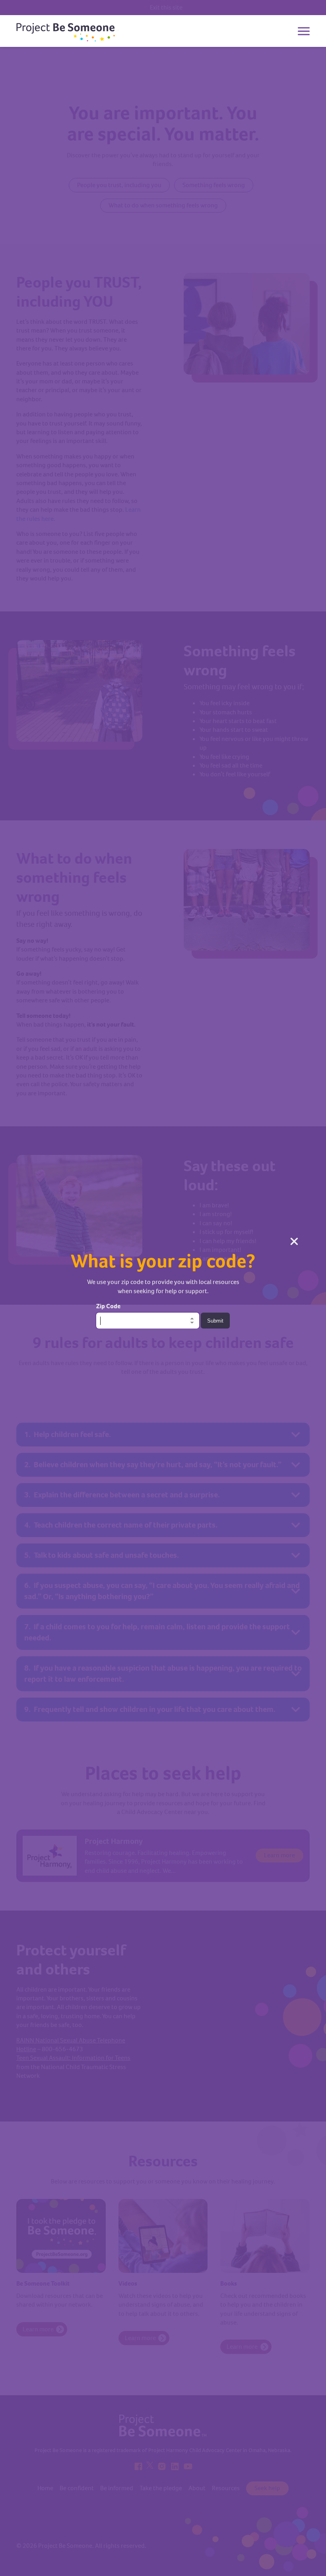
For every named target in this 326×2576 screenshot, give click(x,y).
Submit (215, 1321)
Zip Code (108, 1306)
